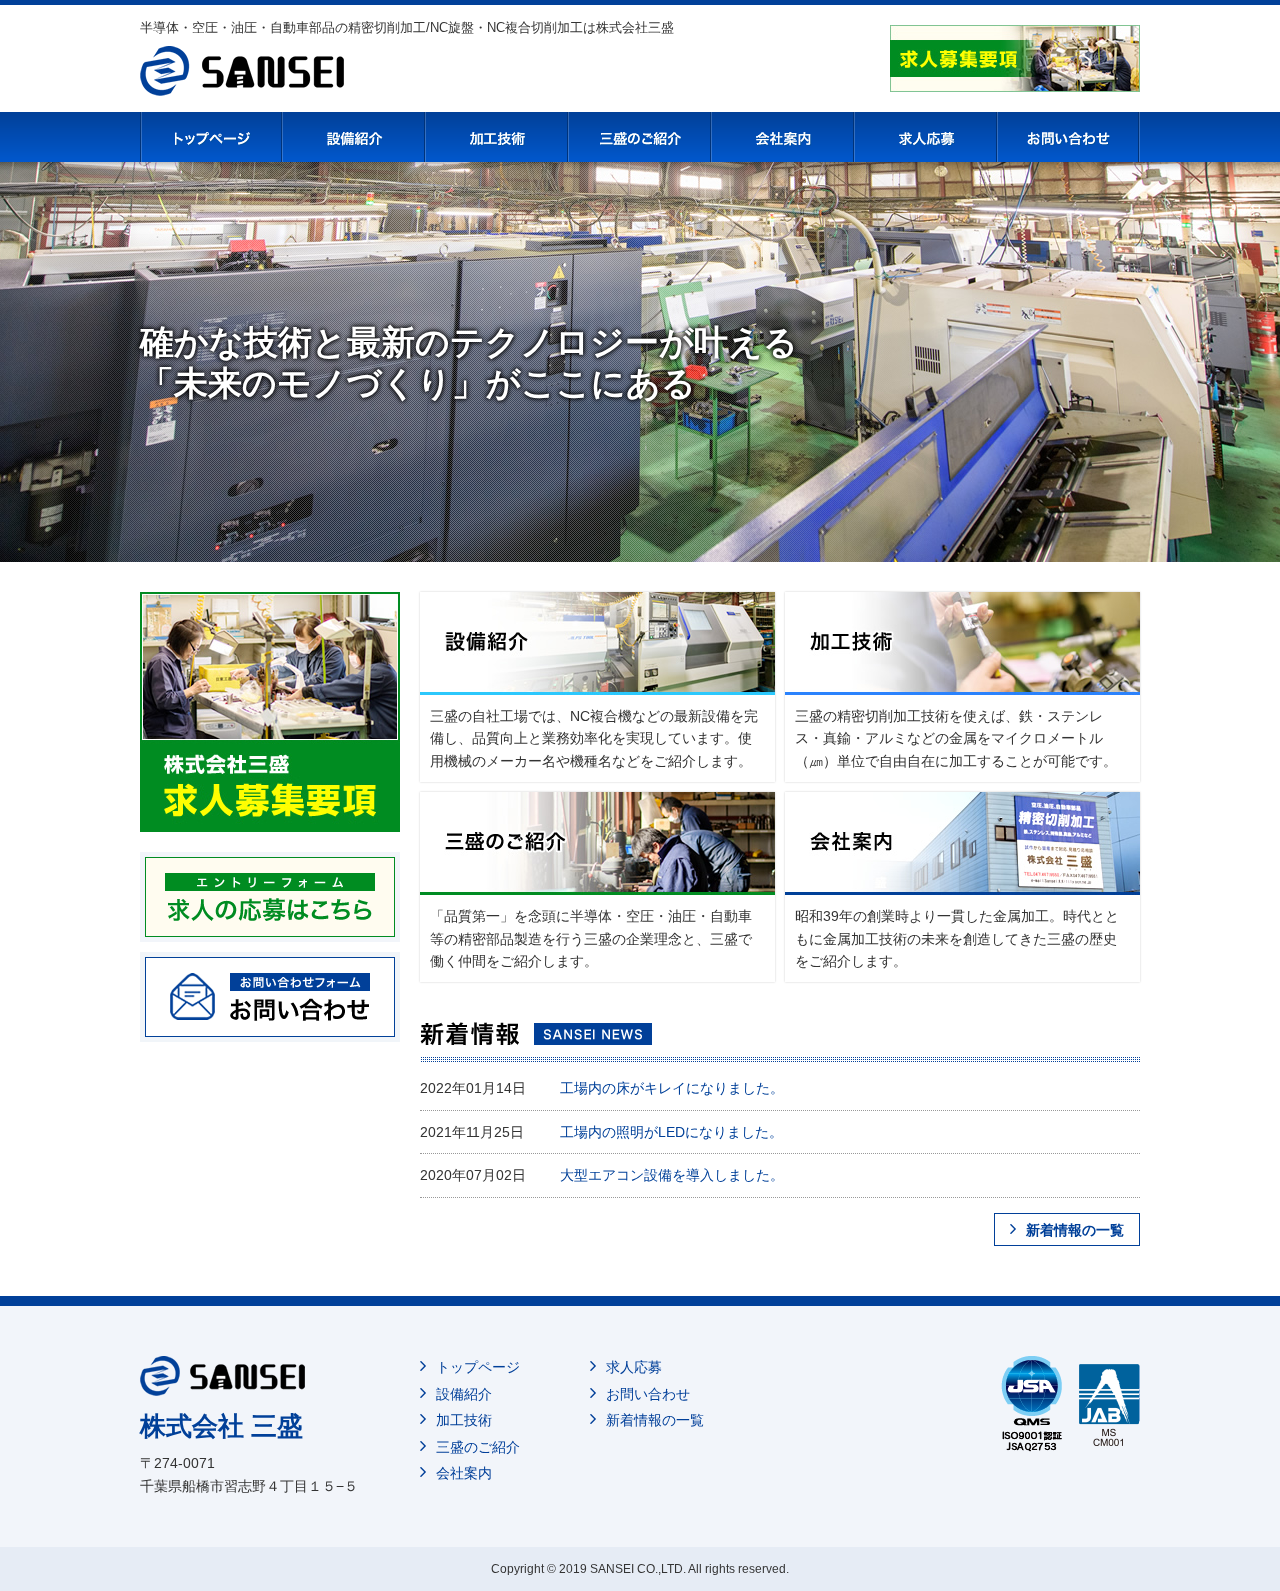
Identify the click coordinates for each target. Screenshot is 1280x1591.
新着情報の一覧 (1075, 1230)
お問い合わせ (648, 1394)
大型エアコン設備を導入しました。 (672, 1175)
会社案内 (464, 1473)
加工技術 (464, 1420)
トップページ (478, 1367)
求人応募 (634, 1367)
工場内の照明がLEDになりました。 (671, 1132)
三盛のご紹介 (478, 1447)
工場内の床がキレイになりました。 (672, 1088)
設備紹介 (464, 1394)
